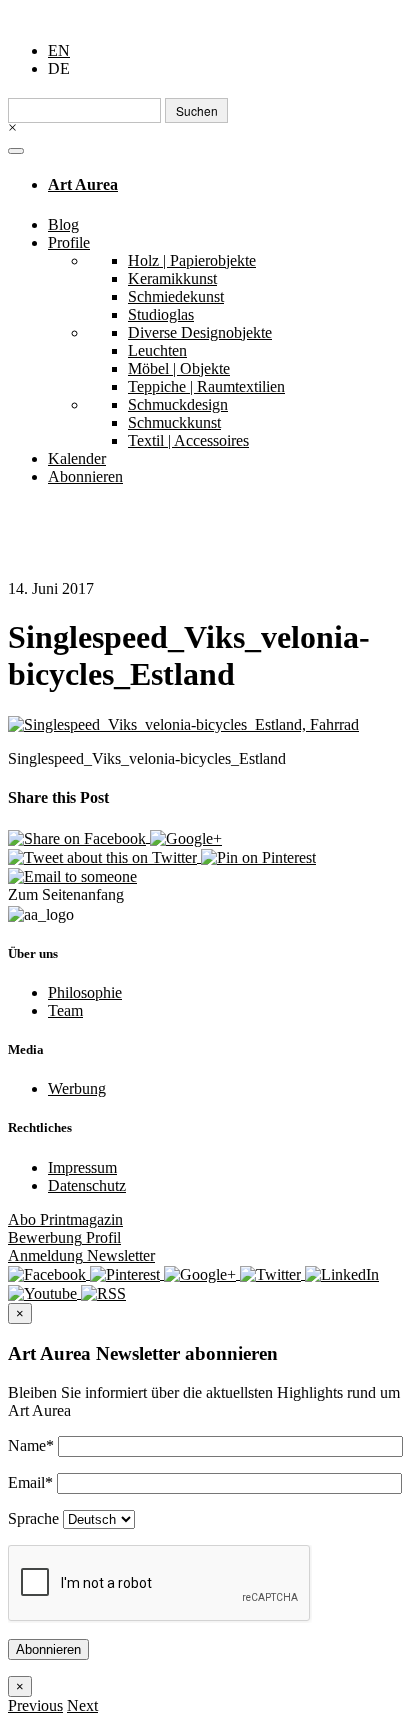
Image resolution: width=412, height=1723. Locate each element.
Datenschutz (87, 1185)
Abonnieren (85, 476)
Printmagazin (65, 1219)
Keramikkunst (172, 278)
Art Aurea (83, 184)
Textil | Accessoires (188, 440)
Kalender (77, 458)
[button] (35, 1705)
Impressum (82, 1167)
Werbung (77, 1088)
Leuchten (157, 350)
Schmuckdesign (178, 404)
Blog (63, 224)
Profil (64, 1237)
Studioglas (161, 314)
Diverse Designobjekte (200, 332)
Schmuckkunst (174, 422)
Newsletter (81, 1255)
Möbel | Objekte (179, 368)
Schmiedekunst (176, 296)
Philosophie (85, 992)
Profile (69, 242)
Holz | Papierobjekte (192, 260)
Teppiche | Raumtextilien (206, 386)
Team (65, 1010)
